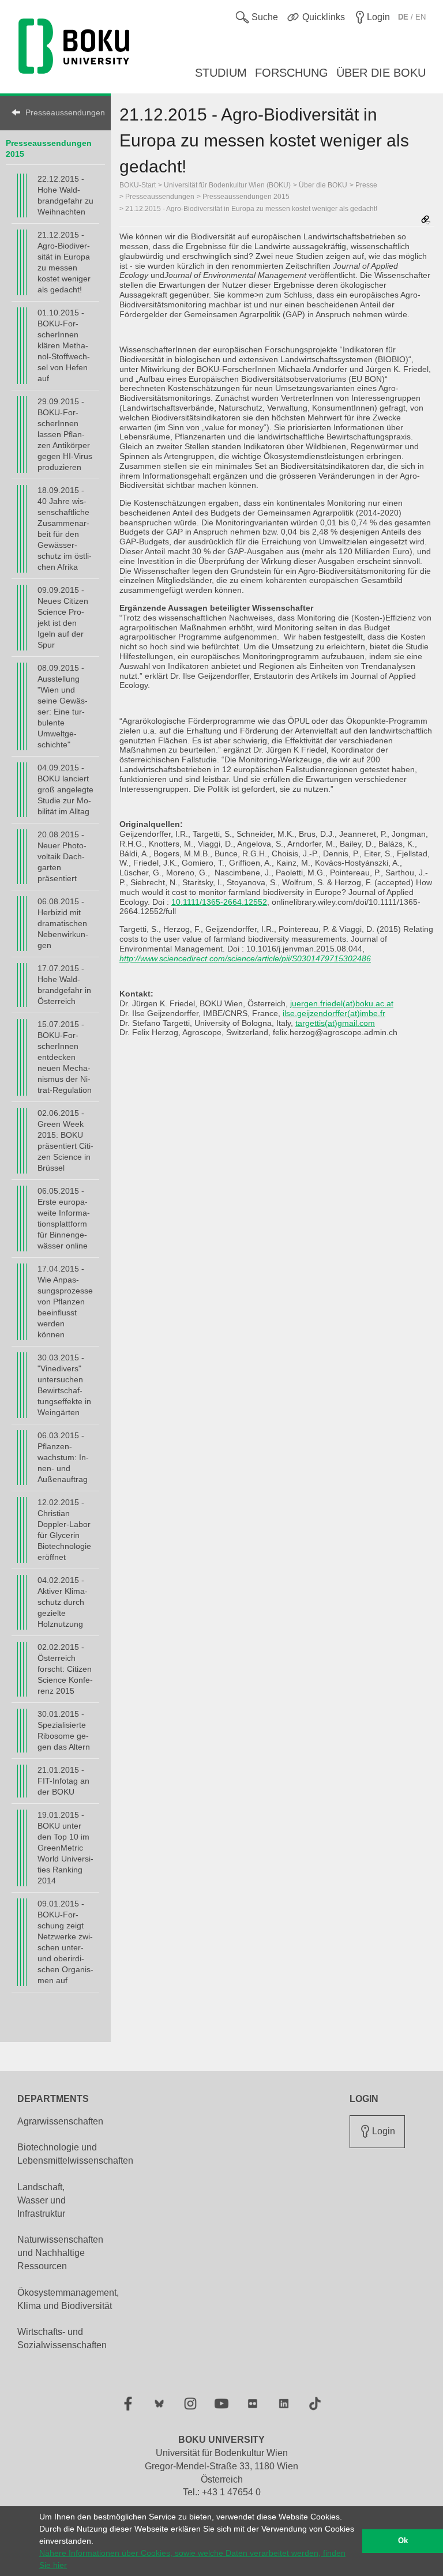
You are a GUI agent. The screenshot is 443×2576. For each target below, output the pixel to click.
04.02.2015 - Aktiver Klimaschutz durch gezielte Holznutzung (63, 1602)
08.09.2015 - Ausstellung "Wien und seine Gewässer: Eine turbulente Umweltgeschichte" (63, 706)
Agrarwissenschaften (60, 2121)
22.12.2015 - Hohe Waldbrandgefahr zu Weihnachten (65, 195)
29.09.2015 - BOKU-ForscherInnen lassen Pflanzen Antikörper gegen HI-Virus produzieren (65, 434)
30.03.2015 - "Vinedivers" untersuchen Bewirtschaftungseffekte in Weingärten (64, 1385)
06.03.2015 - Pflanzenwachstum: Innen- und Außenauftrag (63, 1457)
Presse (366, 185)
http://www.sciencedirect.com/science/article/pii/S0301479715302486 (245, 958)
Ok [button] (403, 2541)
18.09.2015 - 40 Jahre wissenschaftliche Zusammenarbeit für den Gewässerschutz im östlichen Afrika (65, 529)
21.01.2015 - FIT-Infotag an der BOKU (63, 1781)
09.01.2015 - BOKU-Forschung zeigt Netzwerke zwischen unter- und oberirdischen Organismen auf (65, 1942)
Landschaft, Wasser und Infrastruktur (42, 2200)
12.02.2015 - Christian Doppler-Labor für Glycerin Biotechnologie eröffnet (64, 1530)
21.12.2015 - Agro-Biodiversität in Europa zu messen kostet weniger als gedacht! (64, 262)
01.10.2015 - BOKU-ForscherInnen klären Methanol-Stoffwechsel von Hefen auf (64, 345)
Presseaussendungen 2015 (246, 197)
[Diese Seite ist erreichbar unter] (426, 221)
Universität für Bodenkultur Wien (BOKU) (227, 185)
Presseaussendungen (62, 112)
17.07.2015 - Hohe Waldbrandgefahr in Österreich (64, 985)
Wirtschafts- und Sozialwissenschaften (62, 2338)
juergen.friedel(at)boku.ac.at (342, 1003)
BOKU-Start (138, 185)
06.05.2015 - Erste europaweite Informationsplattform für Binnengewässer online (64, 1218)
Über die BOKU (323, 185)
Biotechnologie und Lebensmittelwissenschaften (75, 2154)
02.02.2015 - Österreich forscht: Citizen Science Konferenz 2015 (65, 1669)
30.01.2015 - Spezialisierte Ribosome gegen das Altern (64, 1730)
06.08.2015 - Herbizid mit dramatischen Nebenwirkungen (63, 923)
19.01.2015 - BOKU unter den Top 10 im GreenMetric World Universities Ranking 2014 (65, 1848)
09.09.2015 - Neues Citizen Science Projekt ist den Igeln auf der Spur (63, 617)
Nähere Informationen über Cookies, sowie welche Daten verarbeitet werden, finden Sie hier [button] (192, 2559)
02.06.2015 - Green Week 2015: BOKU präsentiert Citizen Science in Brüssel (65, 1140)
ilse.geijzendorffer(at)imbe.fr (334, 1013)
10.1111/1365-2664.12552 (219, 902)
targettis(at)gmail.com (335, 1023)
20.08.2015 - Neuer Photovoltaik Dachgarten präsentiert (62, 856)
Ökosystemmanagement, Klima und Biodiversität (68, 2299)
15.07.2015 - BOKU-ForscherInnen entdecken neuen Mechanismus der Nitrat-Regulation (65, 1057)
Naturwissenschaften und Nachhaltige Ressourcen (60, 2253)
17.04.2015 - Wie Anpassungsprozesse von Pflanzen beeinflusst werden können (65, 1302)
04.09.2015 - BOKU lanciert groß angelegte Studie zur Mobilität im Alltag (65, 789)
